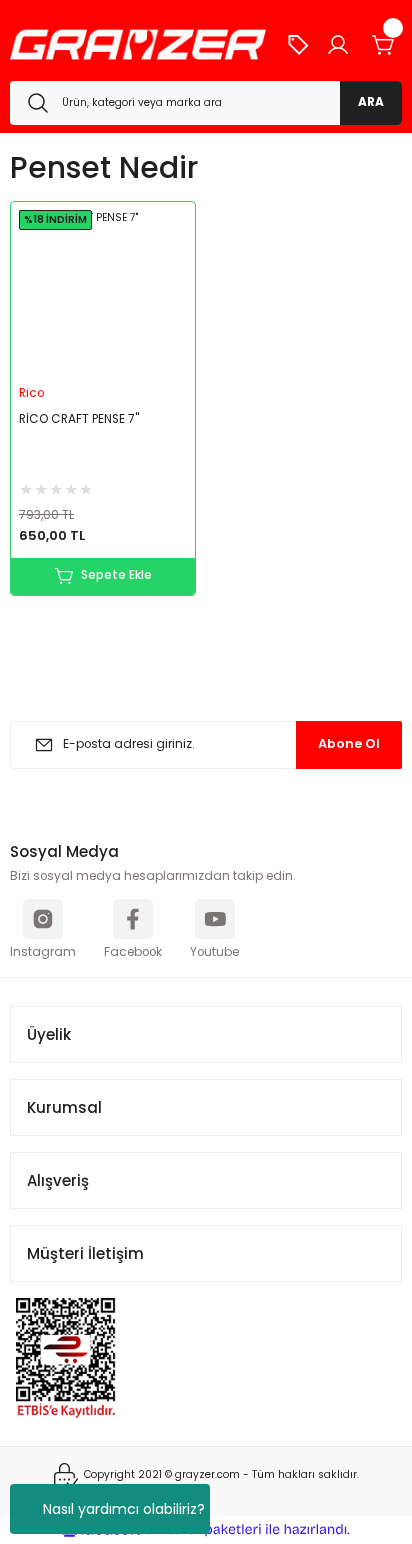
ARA (371, 102)
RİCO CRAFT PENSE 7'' (79, 419)
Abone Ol (349, 743)
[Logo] (138, 44)
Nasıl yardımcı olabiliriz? (124, 1509)
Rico (31, 393)
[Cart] (384, 45)
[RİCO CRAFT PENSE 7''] (103, 294)
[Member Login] (338, 45)
